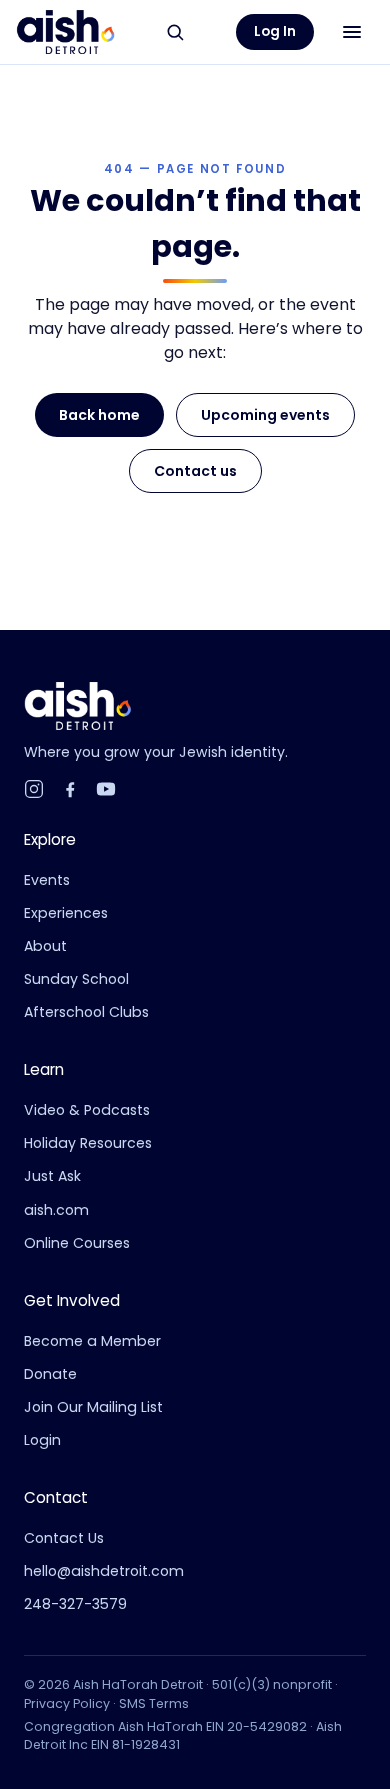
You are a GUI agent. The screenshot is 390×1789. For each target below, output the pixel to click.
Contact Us (64, 1538)
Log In (275, 31)
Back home (99, 415)
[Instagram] (34, 789)
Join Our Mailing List (93, 1407)
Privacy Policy (67, 1703)
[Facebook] (70, 789)
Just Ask (52, 1176)
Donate (50, 1374)
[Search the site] (175, 32)
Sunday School (76, 979)
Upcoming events (265, 415)
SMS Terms (154, 1703)
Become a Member (92, 1341)
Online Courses (77, 1243)
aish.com (56, 1210)
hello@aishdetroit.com (104, 1571)
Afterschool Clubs (86, 1012)
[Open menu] (352, 32)
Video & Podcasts (87, 1110)
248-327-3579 (75, 1604)
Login (42, 1440)
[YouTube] (106, 789)
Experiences (66, 913)
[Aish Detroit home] (65, 32)
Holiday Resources (88, 1143)
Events (47, 880)
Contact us (195, 471)
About (45, 946)
